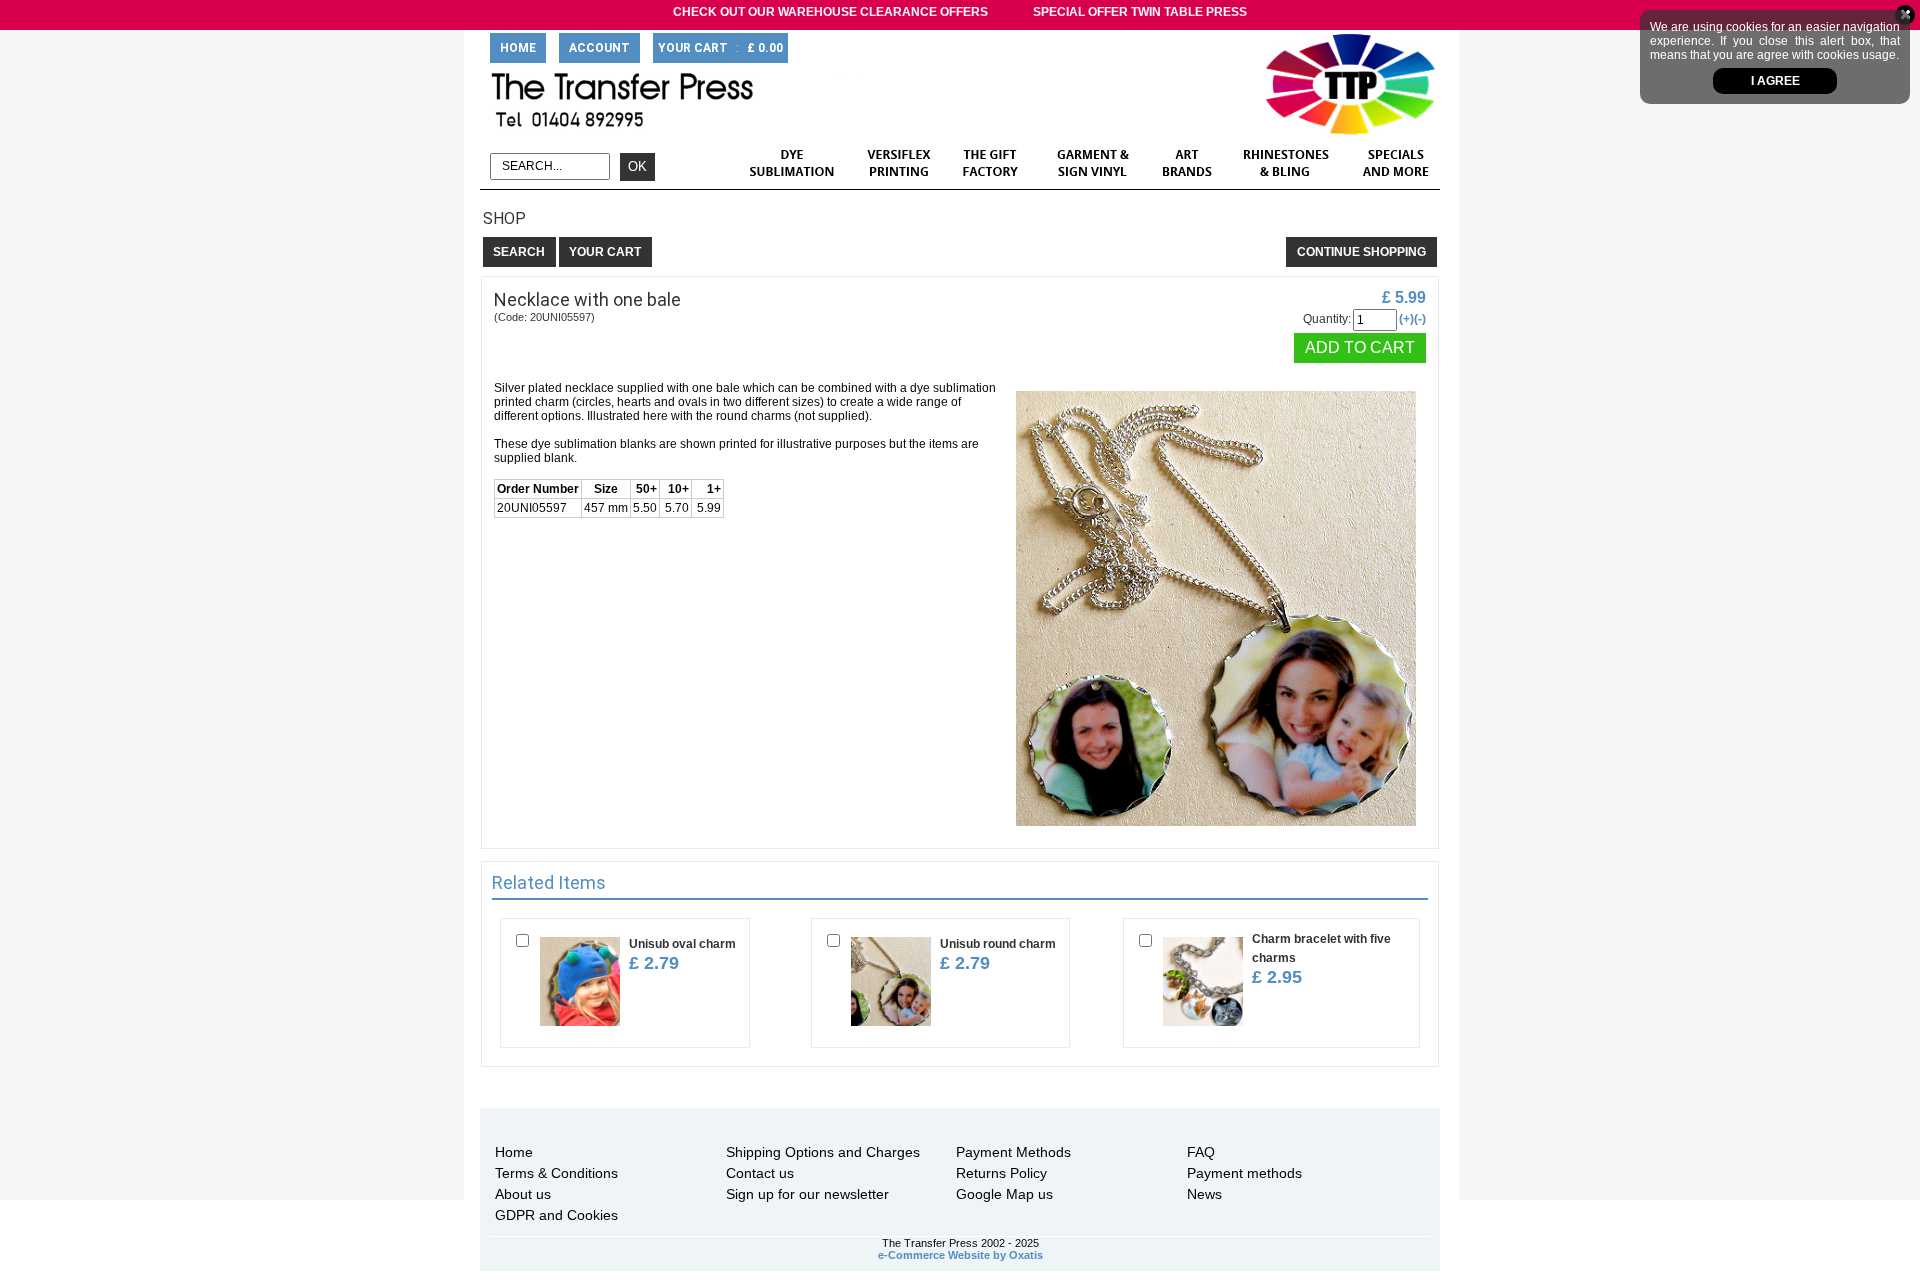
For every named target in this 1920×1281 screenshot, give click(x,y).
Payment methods (1244, 1173)
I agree (1775, 81)
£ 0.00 (765, 48)
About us (523, 1194)
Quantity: (1327, 319)
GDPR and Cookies (556, 1215)
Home (514, 1152)
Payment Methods (1013, 1152)
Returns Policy (1001, 1173)
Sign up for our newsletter (807, 1194)
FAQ (1201, 1152)
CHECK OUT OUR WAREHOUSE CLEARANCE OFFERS (830, 12)
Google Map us (1004, 1194)
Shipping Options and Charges (823, 1152)
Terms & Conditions (556, 1173)
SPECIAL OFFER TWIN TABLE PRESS (1140, 12)
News (1204, 1194)
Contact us (760, 1173)
